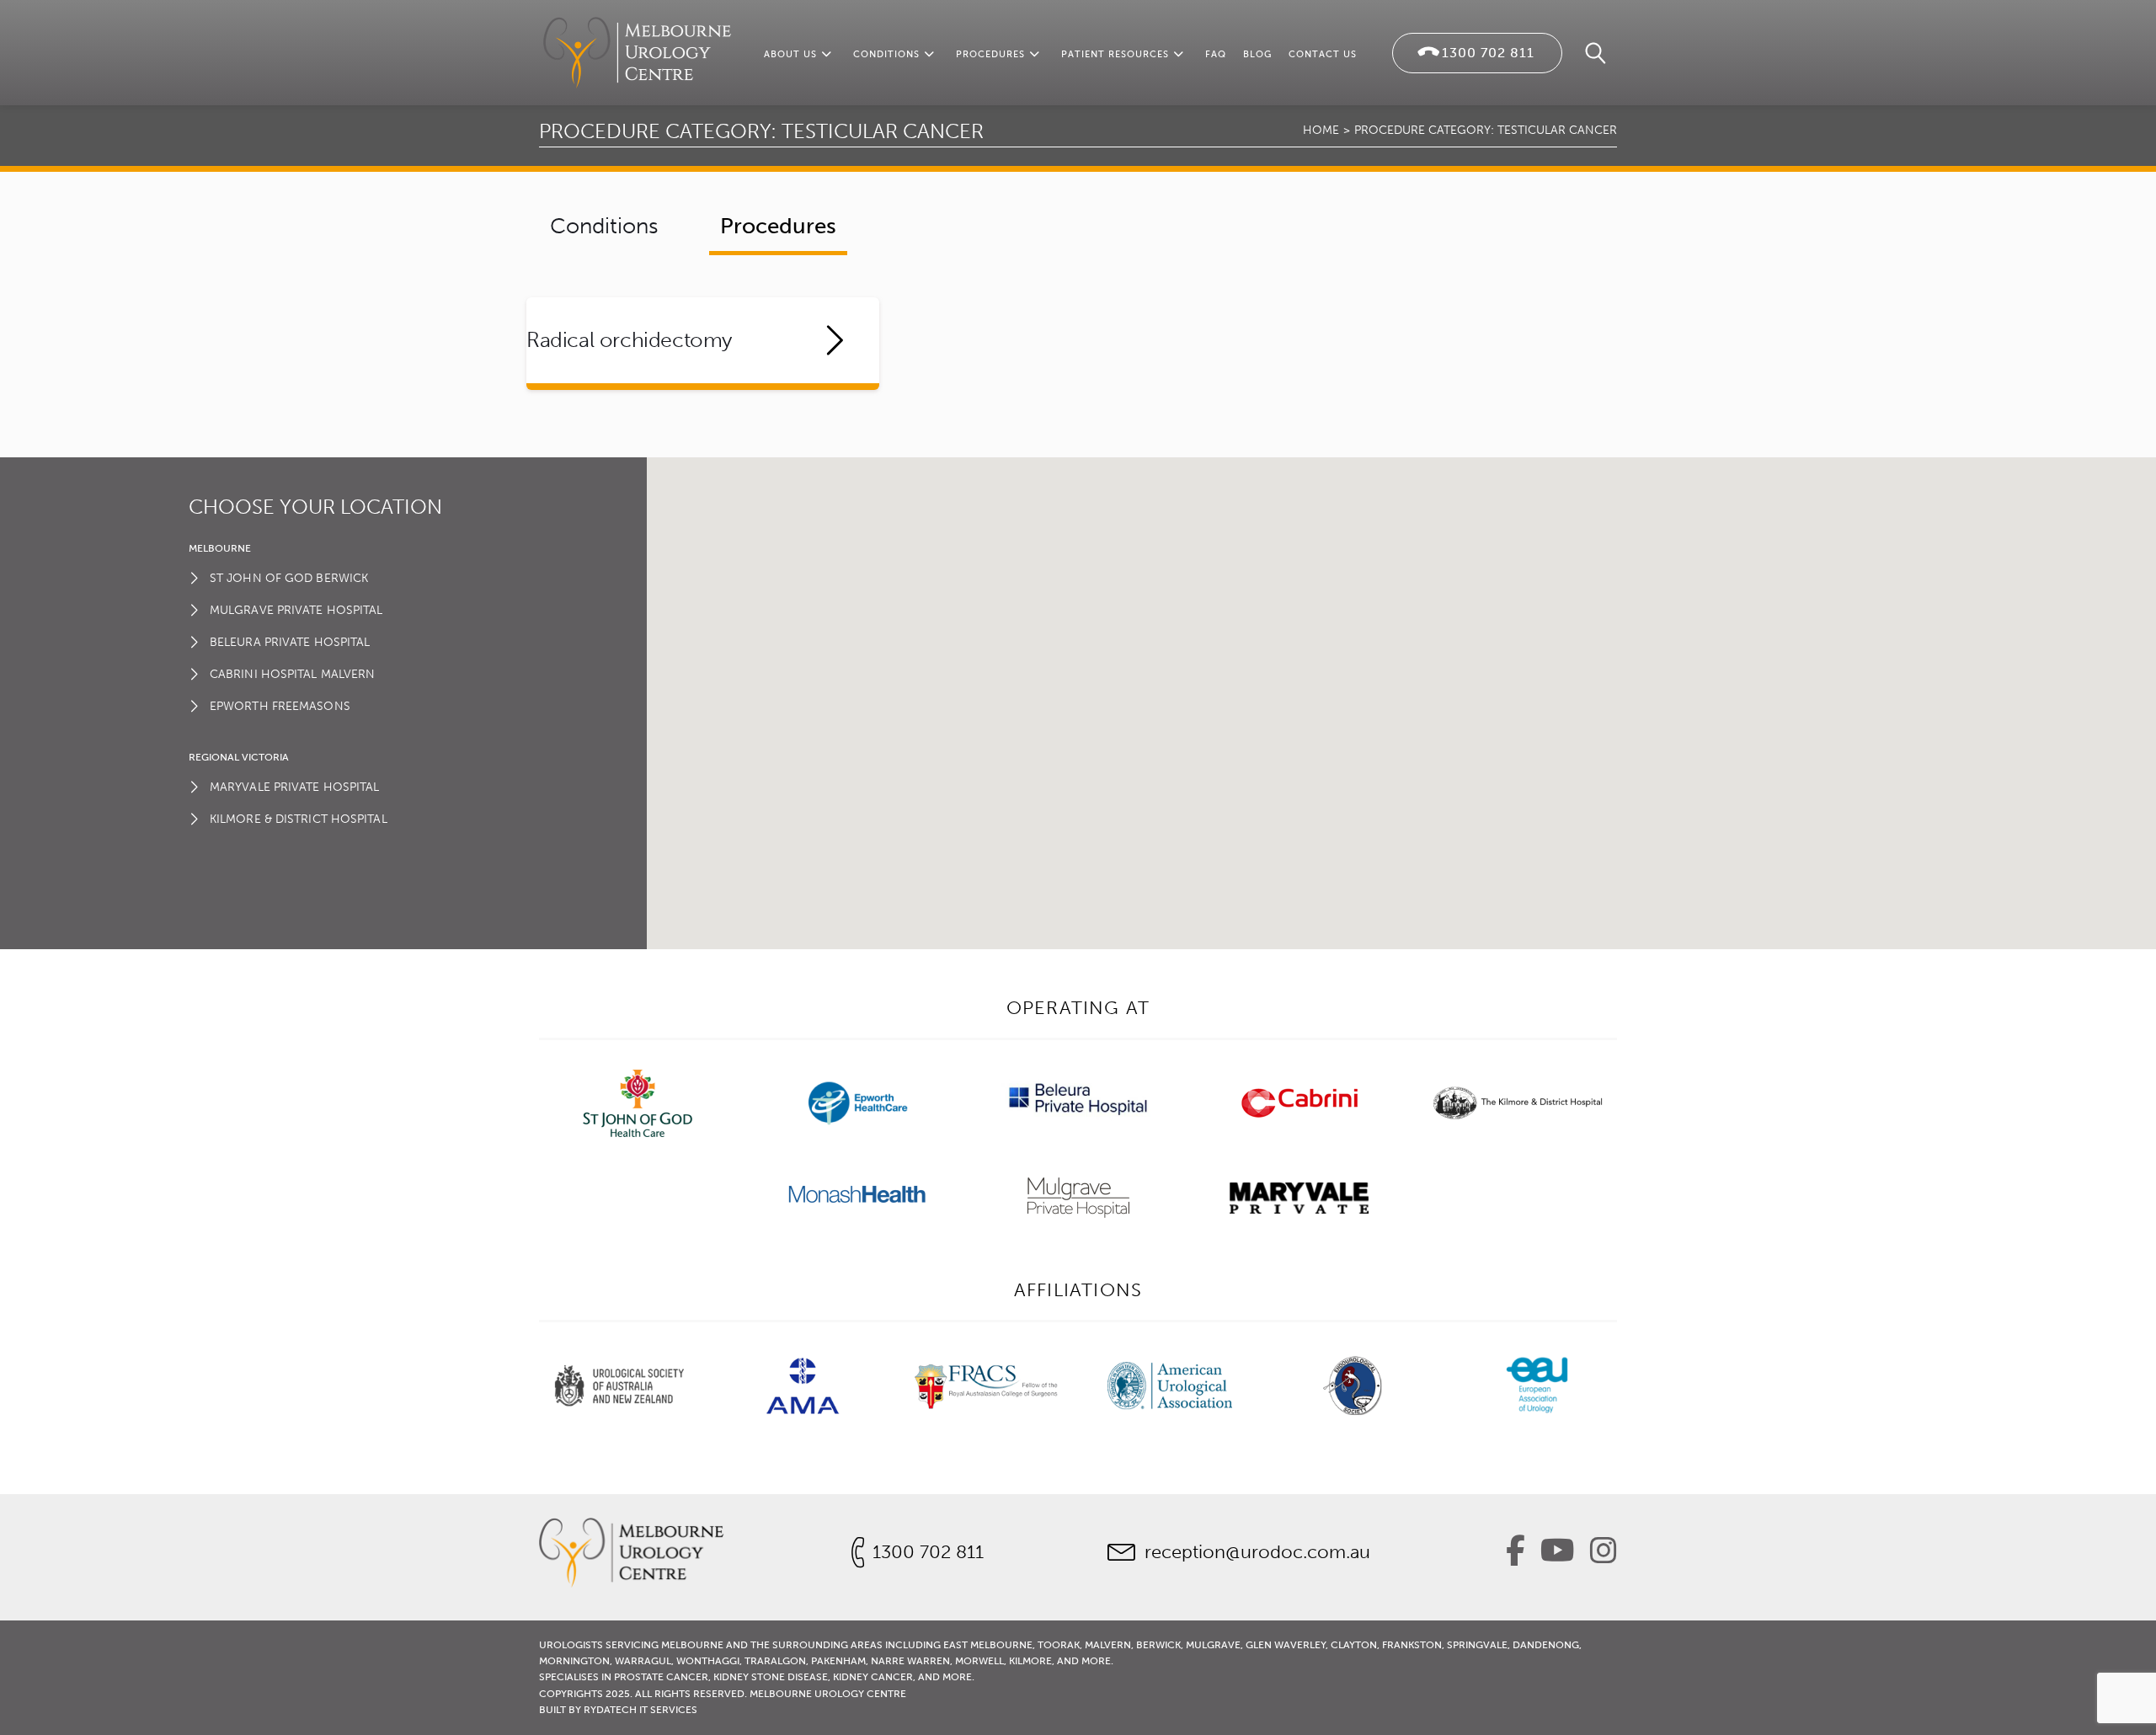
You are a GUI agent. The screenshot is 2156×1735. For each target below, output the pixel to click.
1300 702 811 (1488, 53)
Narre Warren (910, 1661)
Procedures (990, 54)
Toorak (1059, 1645)
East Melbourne (988, 1645)
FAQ (1216, 54)
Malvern (1108, 1645)
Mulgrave (1213, 1645)
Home (1321, 130)
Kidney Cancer (873, 1677)
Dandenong (1546, 1645)
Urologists (571, 1645)
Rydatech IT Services (640, 1710)
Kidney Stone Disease (771, 1677)
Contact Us (1323, 54)
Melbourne (692, 1645)
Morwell (979, 1661)
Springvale (1477, 1645)
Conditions (886, 54)
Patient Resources (1115, 54)
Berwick (1158, 1645)
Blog (1257, 54)
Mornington (574, 1661)
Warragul (643, 1661)
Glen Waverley (1286, 1645)
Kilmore (1030, 1661)
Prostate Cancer (661, 1677)
